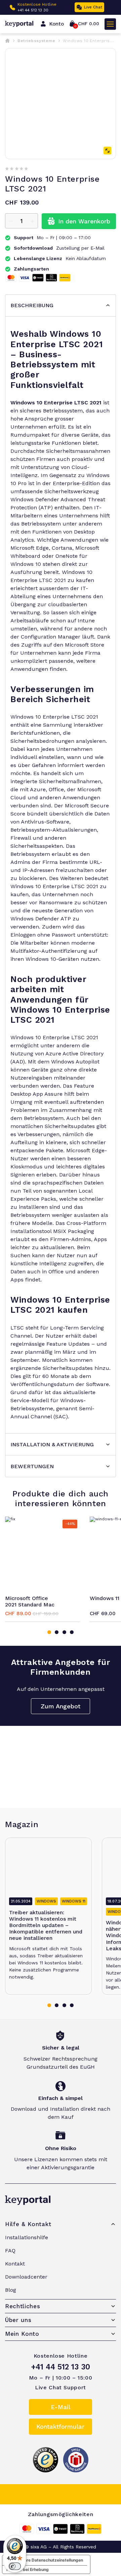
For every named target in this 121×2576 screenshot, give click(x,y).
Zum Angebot (61, 1706)
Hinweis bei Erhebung (28, 2569)
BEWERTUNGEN (32, 1466)
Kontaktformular (60, 2426)
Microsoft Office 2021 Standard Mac (30, 1601)
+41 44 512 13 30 (33, 10)
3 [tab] (64, 1632)
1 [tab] (49, 1632)
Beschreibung (32, 305)
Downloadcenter (26, 2277)
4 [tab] (72, 1632)
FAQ (10, 2251)
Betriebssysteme (36, 41)
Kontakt (15, 2264)
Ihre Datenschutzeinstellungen (53, 2560)
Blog (11, 2290)
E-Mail (61, 2407)
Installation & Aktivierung (52, 1444)
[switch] (15, 2566)
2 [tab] (57, 1632)
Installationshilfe (27, 2237)
